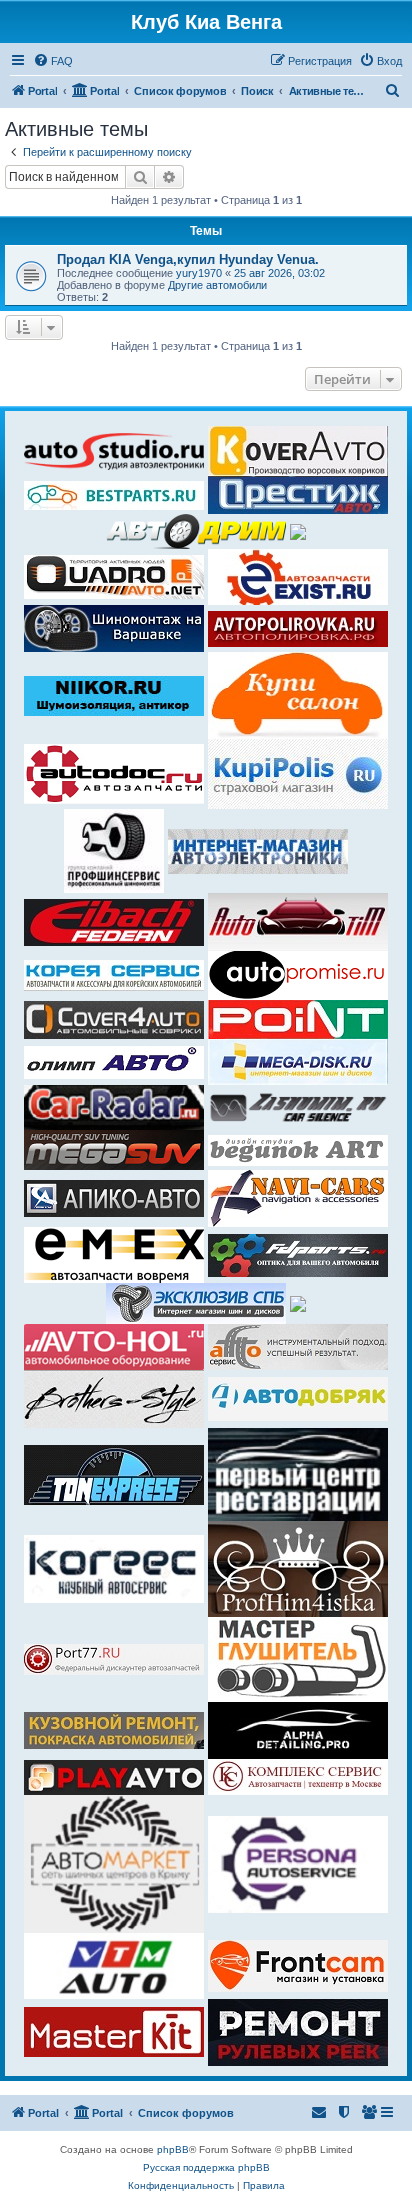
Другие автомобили (217, 285)
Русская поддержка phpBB (206, 2167)
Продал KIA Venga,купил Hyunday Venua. (188, 259)
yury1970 (199, 273)
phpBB (173, 2149)
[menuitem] (53, 61)
